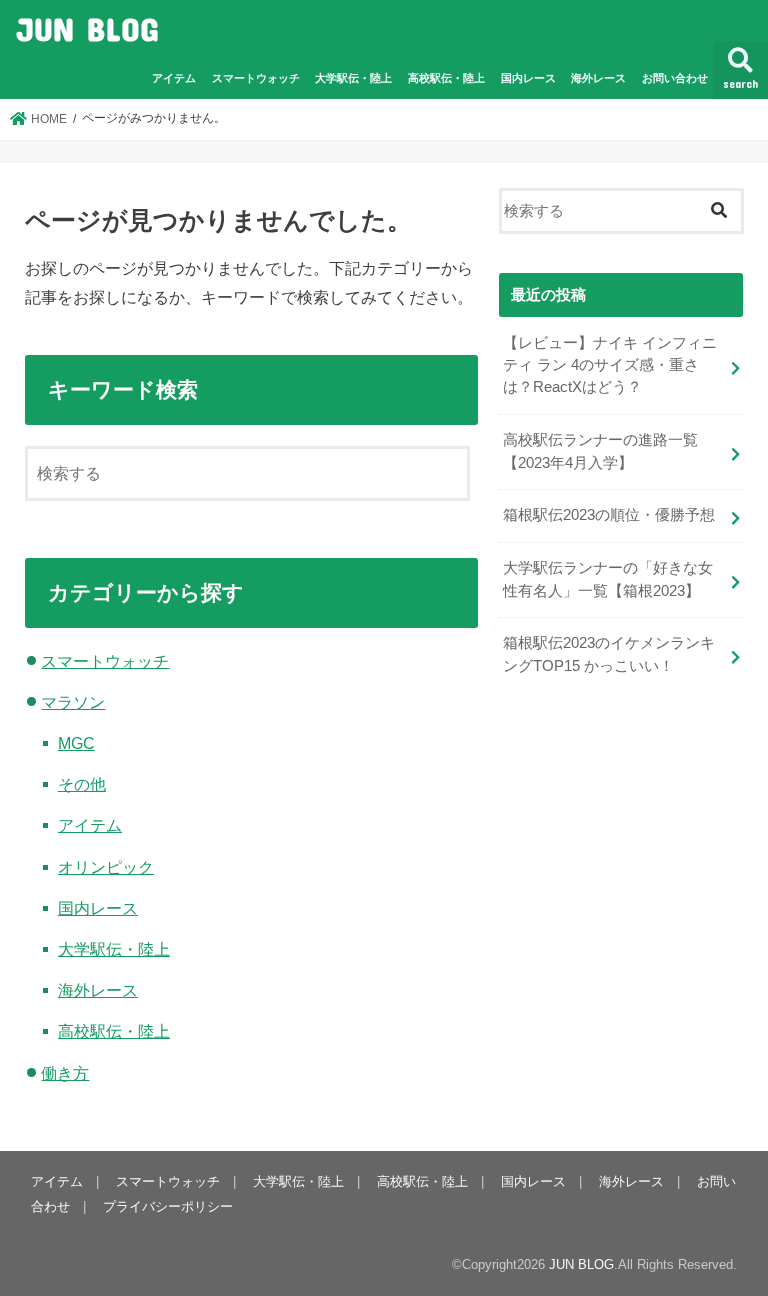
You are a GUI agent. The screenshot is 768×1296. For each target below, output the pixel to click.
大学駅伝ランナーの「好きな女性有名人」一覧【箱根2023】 (608, 579)
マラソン (73, 702)
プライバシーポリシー (168, 1206)
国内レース (528, 78)
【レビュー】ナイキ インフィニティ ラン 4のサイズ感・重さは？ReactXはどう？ (610, 365)
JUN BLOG (87, 28)
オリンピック (106, 867)
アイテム (174, 78)
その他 (82, 784)
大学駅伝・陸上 (353, 78)
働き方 (65, 1073)
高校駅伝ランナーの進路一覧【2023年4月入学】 (600, 451)
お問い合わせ (675, 78)
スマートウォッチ (256, 78)
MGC (76, 743)
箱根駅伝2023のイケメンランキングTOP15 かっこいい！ (609, 654)
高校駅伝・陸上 (446, 78)
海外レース (598, 78)
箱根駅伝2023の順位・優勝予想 (609, 515)
